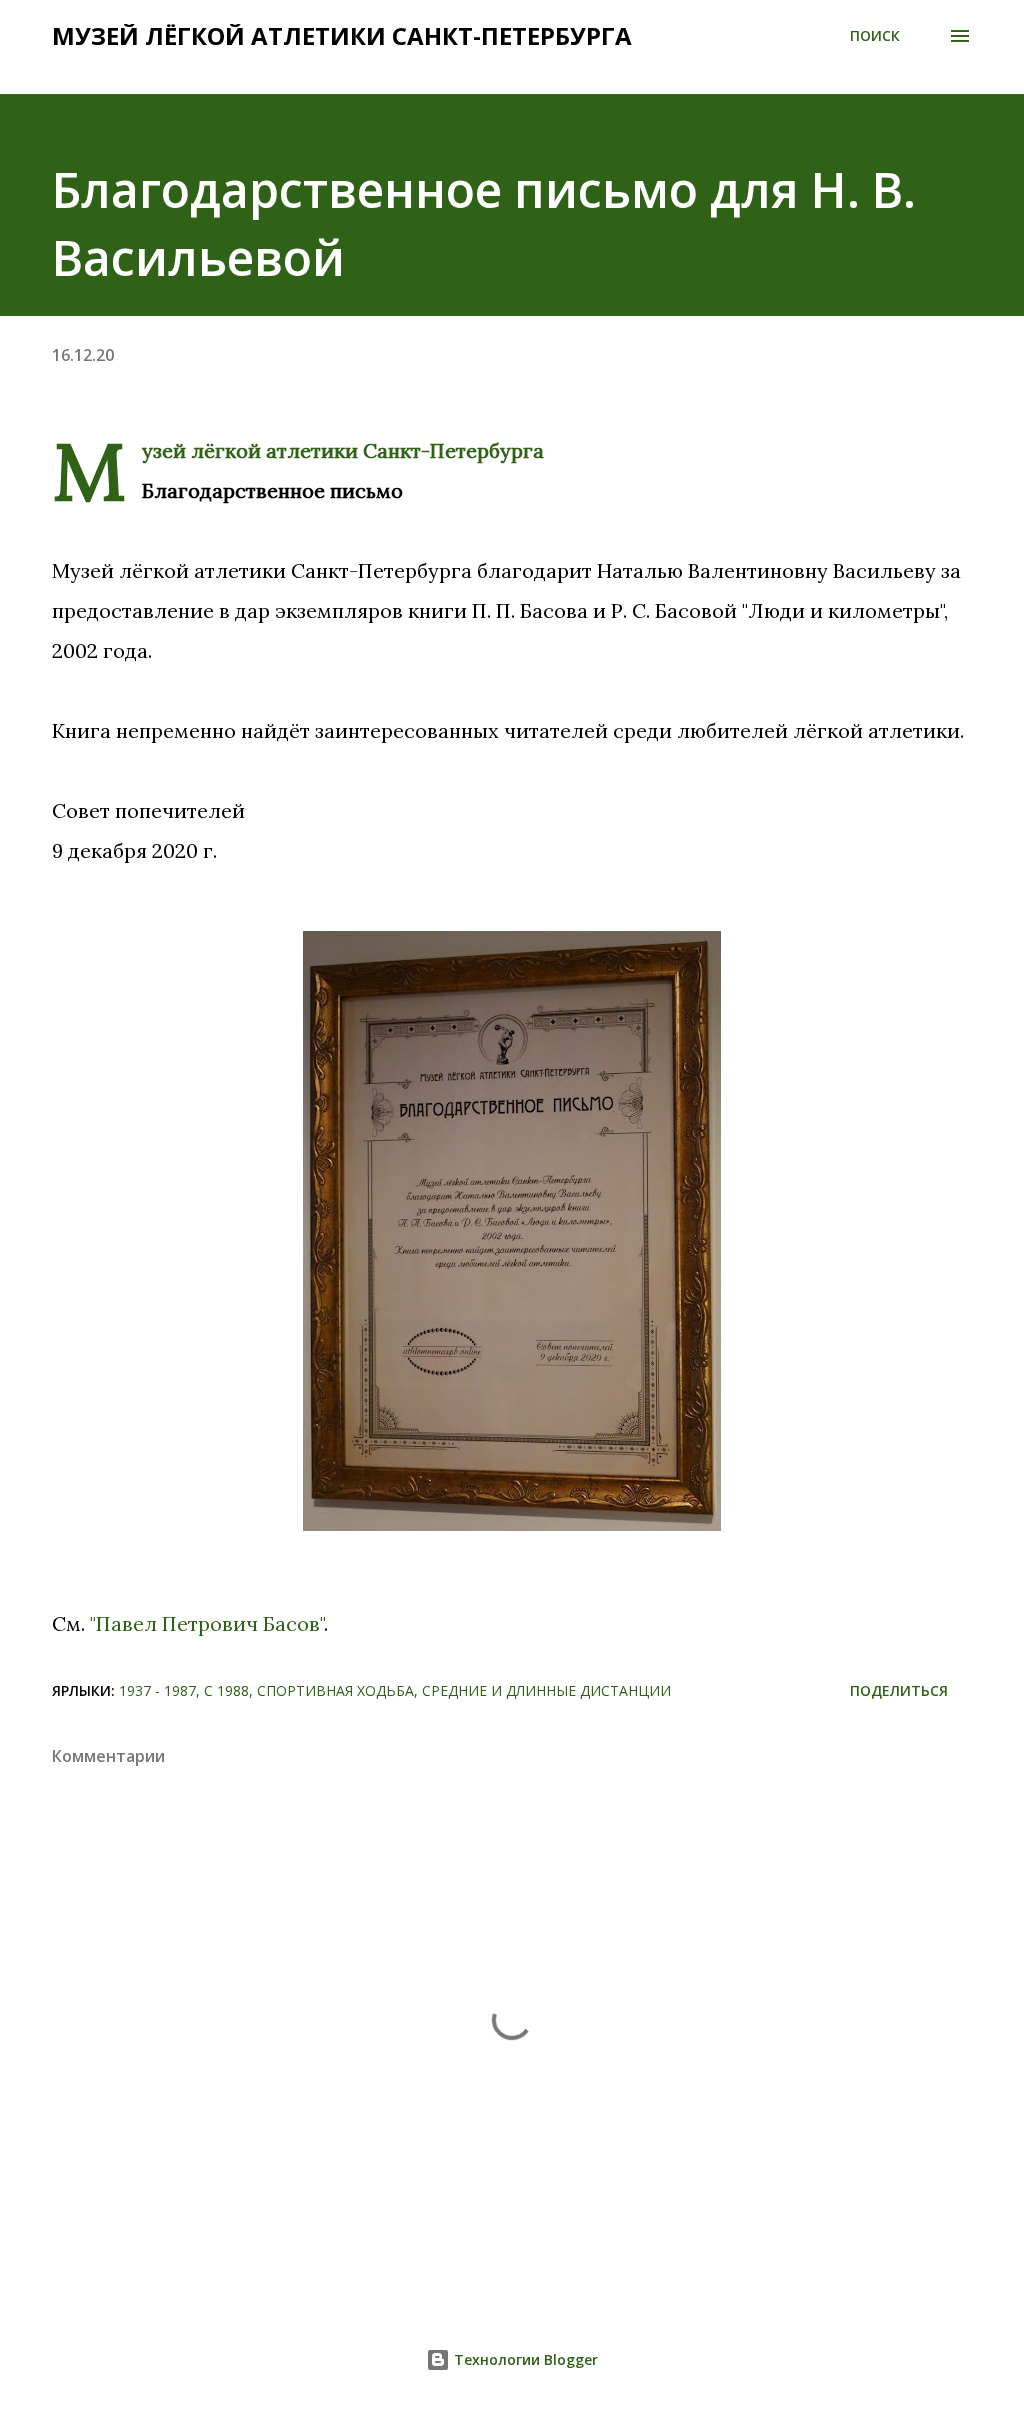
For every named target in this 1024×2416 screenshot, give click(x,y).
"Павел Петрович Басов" (207, 1623)
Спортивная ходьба (335, 1690)
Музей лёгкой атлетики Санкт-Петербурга (342, 35)
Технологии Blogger (524, 2359)
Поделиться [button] (899, 1690)
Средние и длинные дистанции (546, 1690)
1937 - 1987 (157, 1690)
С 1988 (226, 1690)
